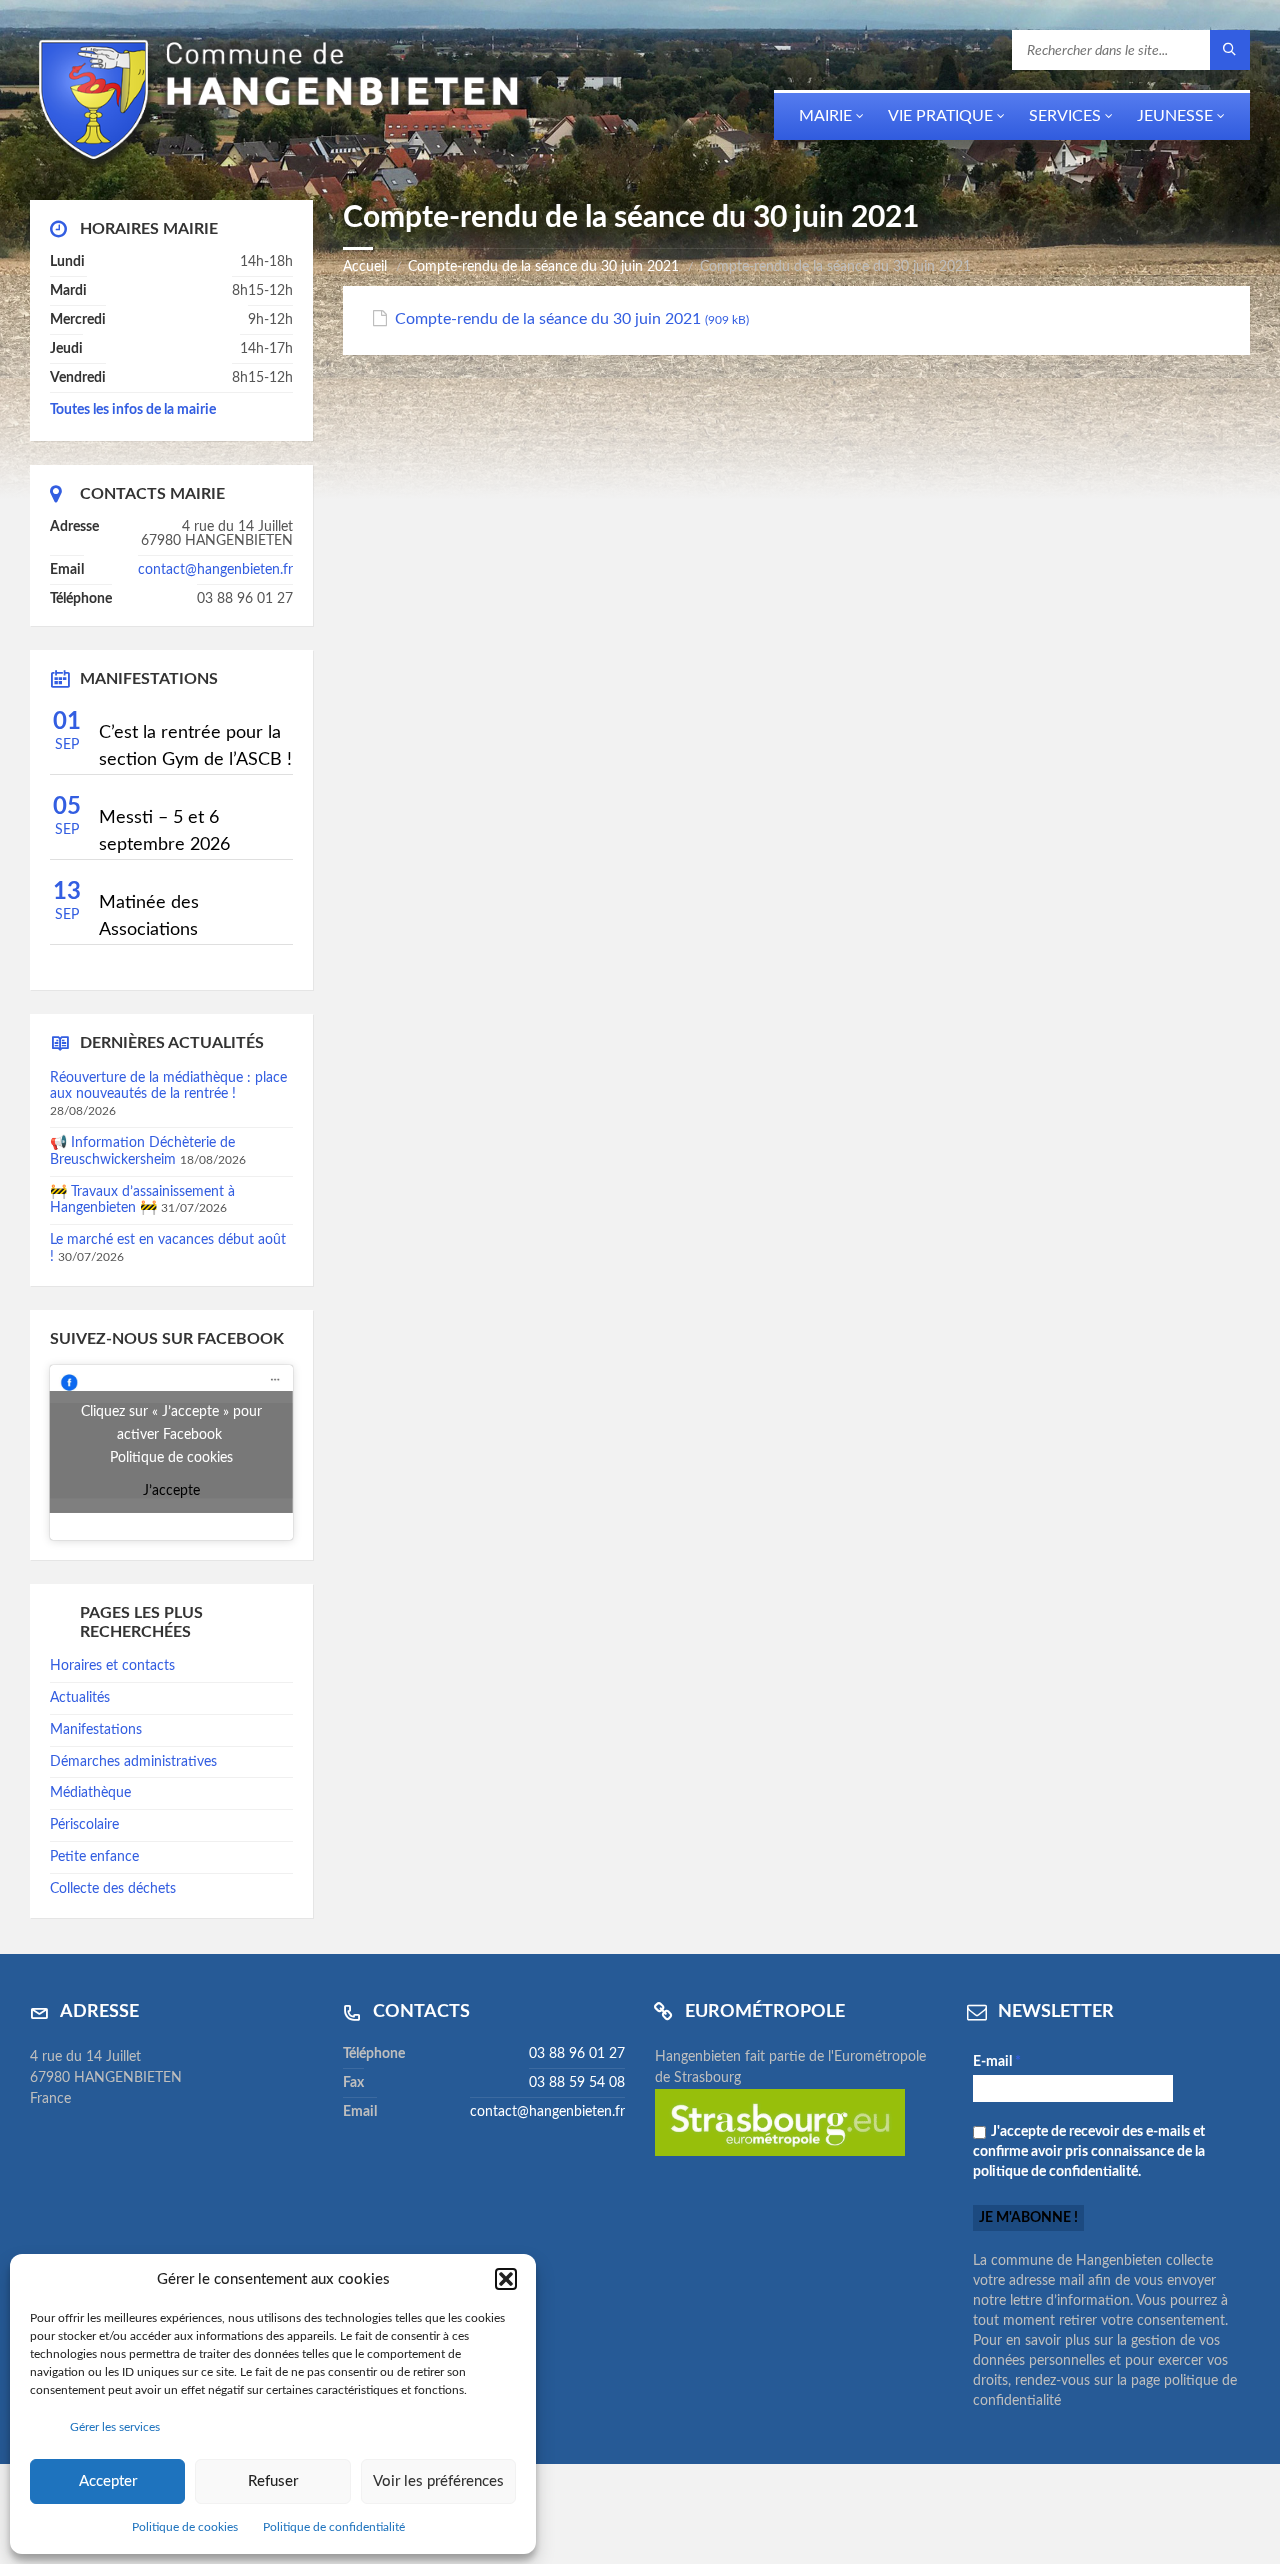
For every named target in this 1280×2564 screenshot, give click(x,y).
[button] (506, 2279)
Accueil (365, 267)
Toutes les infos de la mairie (133, 410)
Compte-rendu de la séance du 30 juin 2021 (543, 267)
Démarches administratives (133, 1762)
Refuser (273, 2481)
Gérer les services (115, 2427)
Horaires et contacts (112, 1666)
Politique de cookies (185, 2527)
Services (1065, 116)
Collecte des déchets (113, 1889)
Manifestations (96, 1730)
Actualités (80, 1698)
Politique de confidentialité (334, 2527)
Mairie (825, 116)
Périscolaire (84, 1825)
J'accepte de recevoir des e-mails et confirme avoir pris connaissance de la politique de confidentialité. (1089, 2152)
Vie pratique (940, 116)
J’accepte (171, 1491)
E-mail (997, 2062)
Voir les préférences (438, 2481)
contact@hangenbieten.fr (215, 570)
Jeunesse (1175, 116)
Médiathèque (90, 1793)
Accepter (108, 2481)
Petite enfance (94, 1857)
